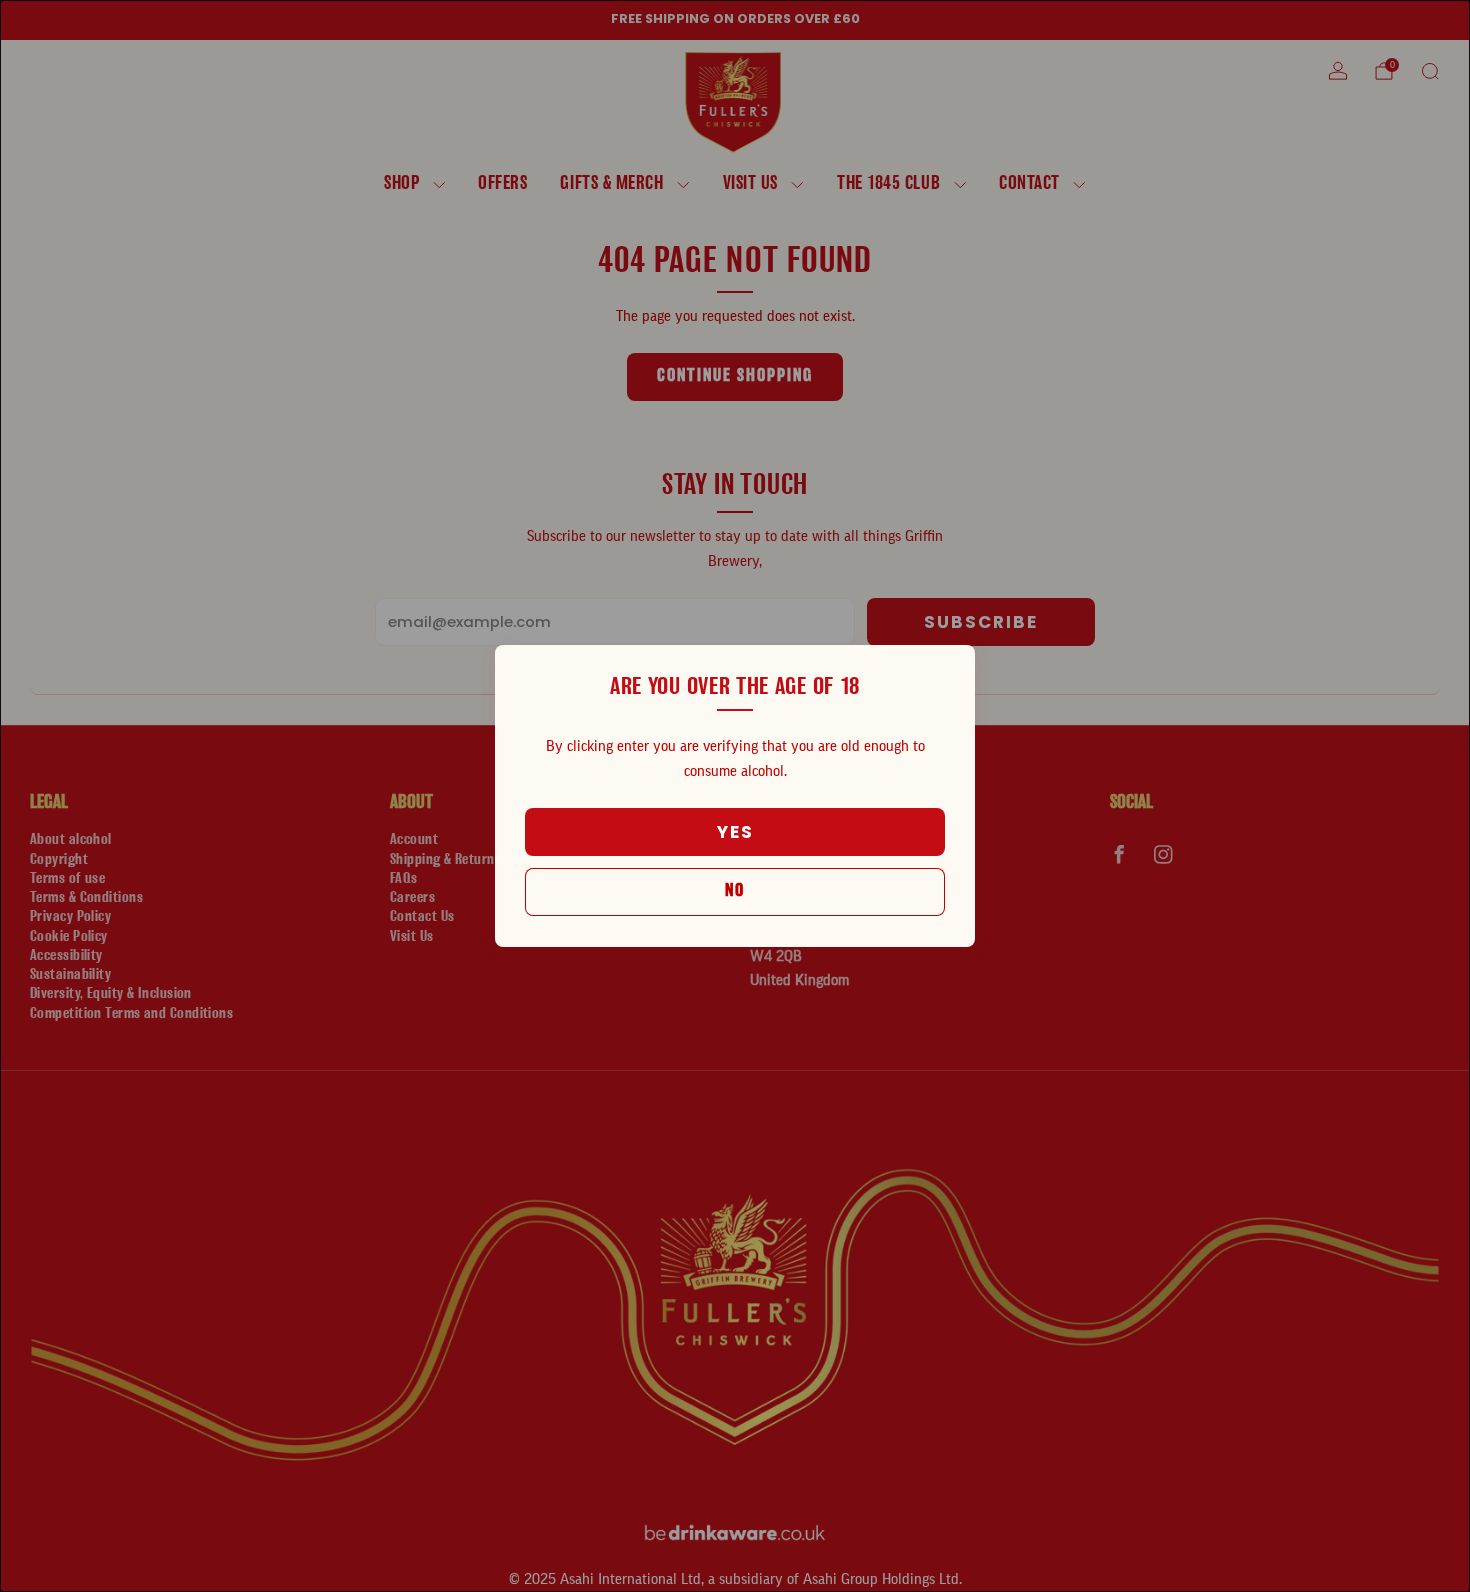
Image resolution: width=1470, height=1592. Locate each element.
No (735, 891)
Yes (735, 832)
